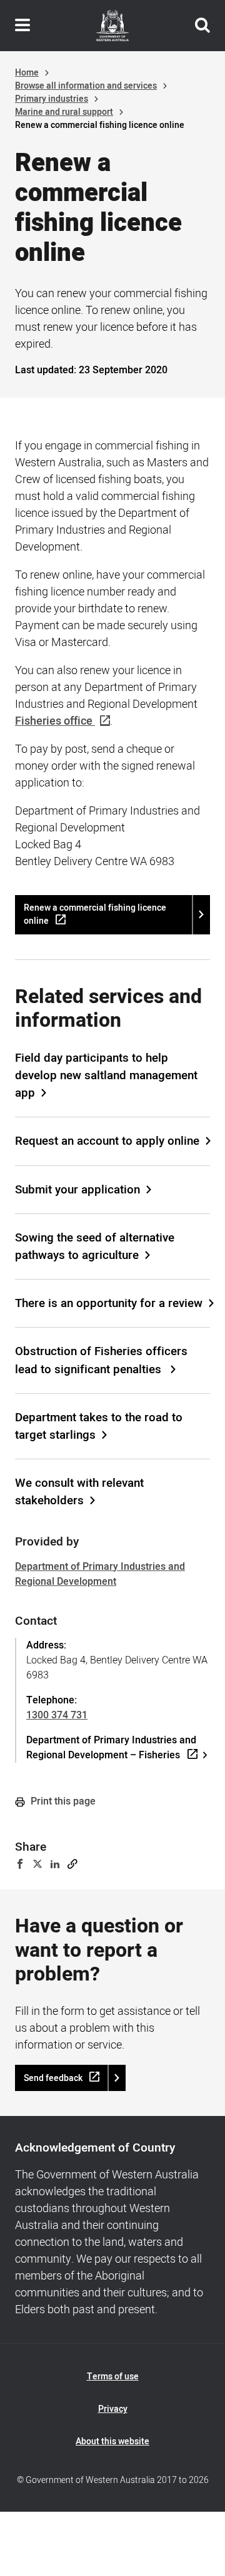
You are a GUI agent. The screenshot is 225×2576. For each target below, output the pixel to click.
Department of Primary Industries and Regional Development (100, 1574)
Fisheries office (54, 721)
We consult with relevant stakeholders (79, 1492)
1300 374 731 (57, 1715)
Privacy (113, 2409)
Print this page (62, 1801)
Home (27, 73)
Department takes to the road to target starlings (99, 1426)
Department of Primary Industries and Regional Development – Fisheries (111, 1748)
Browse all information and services (86, 86)
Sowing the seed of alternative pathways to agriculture (95, 1246)
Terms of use (113, 2377)
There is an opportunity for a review (109, 1303)
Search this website (202, 26)
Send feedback (53, 2078)
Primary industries (52, 99)
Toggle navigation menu (22, 26)
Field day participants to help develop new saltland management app (106, 1075)
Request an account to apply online (107, 1141)
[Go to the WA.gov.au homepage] (112, 26)
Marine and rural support (64, 112)
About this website (112, 2441)
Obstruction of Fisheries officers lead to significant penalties (101, 1360)
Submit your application (77, 1190)
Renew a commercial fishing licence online (95, 914)
